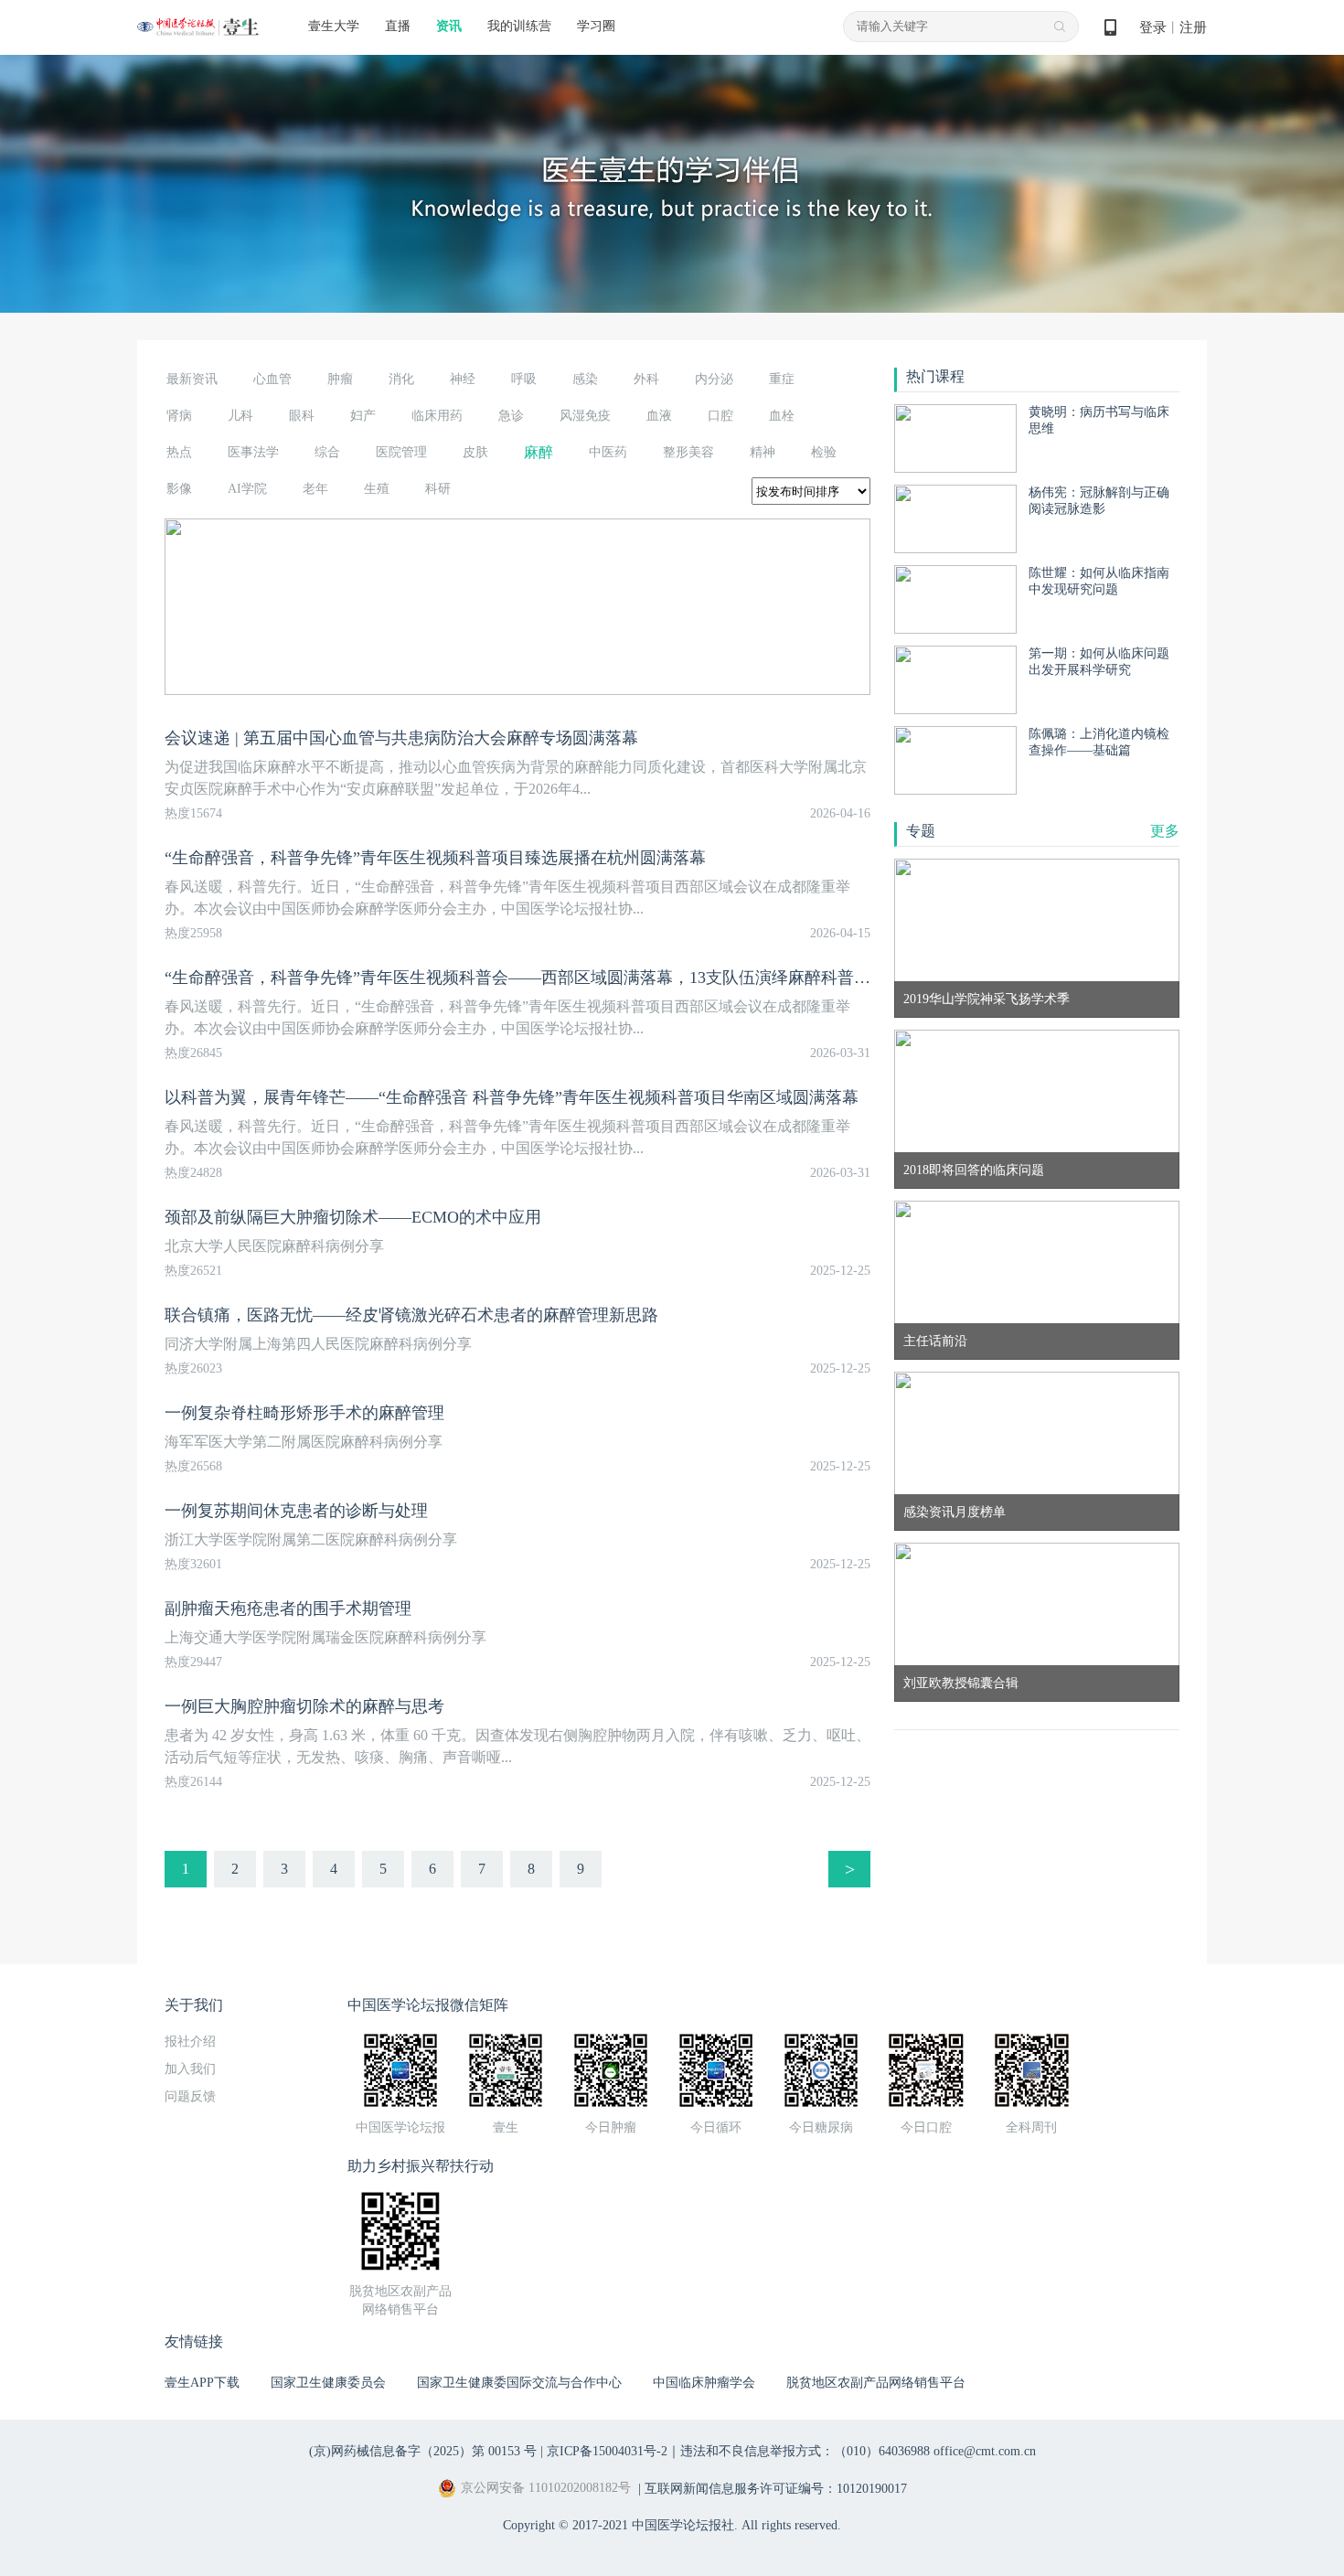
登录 (1153, 27)
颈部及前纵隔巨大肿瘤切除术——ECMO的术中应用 (353, 1217)
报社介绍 (190, 2042)
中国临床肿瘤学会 (704, 2383)
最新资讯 (192, 379)
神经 (463, 379)
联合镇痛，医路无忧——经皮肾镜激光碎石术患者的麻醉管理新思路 (411, 1315)
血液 (659, 416)
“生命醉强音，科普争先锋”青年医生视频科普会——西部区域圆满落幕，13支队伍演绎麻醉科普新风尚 (534, 978)
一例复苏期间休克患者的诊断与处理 (296, 1511)
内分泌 (714, 379)
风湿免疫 (585, 416)
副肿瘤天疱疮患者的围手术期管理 (288, 1609)
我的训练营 (519, 26)
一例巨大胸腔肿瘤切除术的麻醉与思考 (304, 1706)
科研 (438, 489)
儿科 (240, 416)
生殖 (377, 489)
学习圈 (596, 26)
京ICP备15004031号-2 (607, 2451)
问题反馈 (190, 2096)
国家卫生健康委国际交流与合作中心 (519, 2383)
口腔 (720, 416)
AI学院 (247, 489)
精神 (763, 452)
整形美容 (688, 452)
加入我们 (190, 2069)
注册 (1193, 27)
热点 (179, 452)
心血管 (272, 379)
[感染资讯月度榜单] (1037, 1450)
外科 (646, 379)
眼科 (302, 416)
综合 (327, 452)
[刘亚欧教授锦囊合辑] (1037, 1621)
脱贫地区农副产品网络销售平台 (876, 2383)
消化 (401, 379)
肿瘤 (340, 379)
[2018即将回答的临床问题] (1037, 1108)
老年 (315, 489)
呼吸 (524, 379)
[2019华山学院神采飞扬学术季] (1037, 937)
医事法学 (253, 452)
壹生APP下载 (202, 2383)
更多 (1165, 831)
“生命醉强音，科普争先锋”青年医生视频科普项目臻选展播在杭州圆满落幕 (435, 858)
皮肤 (475, 452)
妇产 (363, 416)
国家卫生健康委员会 (328, 2383)
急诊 (511, 416)
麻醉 (539, 452)
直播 (398, 26)
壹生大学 (334, 26)
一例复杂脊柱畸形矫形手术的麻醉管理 (304, 1413)
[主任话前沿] (1037, 1279)
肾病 (179, 416)
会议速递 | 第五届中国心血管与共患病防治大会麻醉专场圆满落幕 (401, 738)
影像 (179, 489)
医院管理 (401, 452)
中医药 (608, 452)
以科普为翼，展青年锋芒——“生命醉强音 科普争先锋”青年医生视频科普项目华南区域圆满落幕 (512, 1097)
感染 (585, 379)
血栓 (782, 416)
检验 (824, 452)
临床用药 (437, 416)
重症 (782, 379)
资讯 (449, 26)
